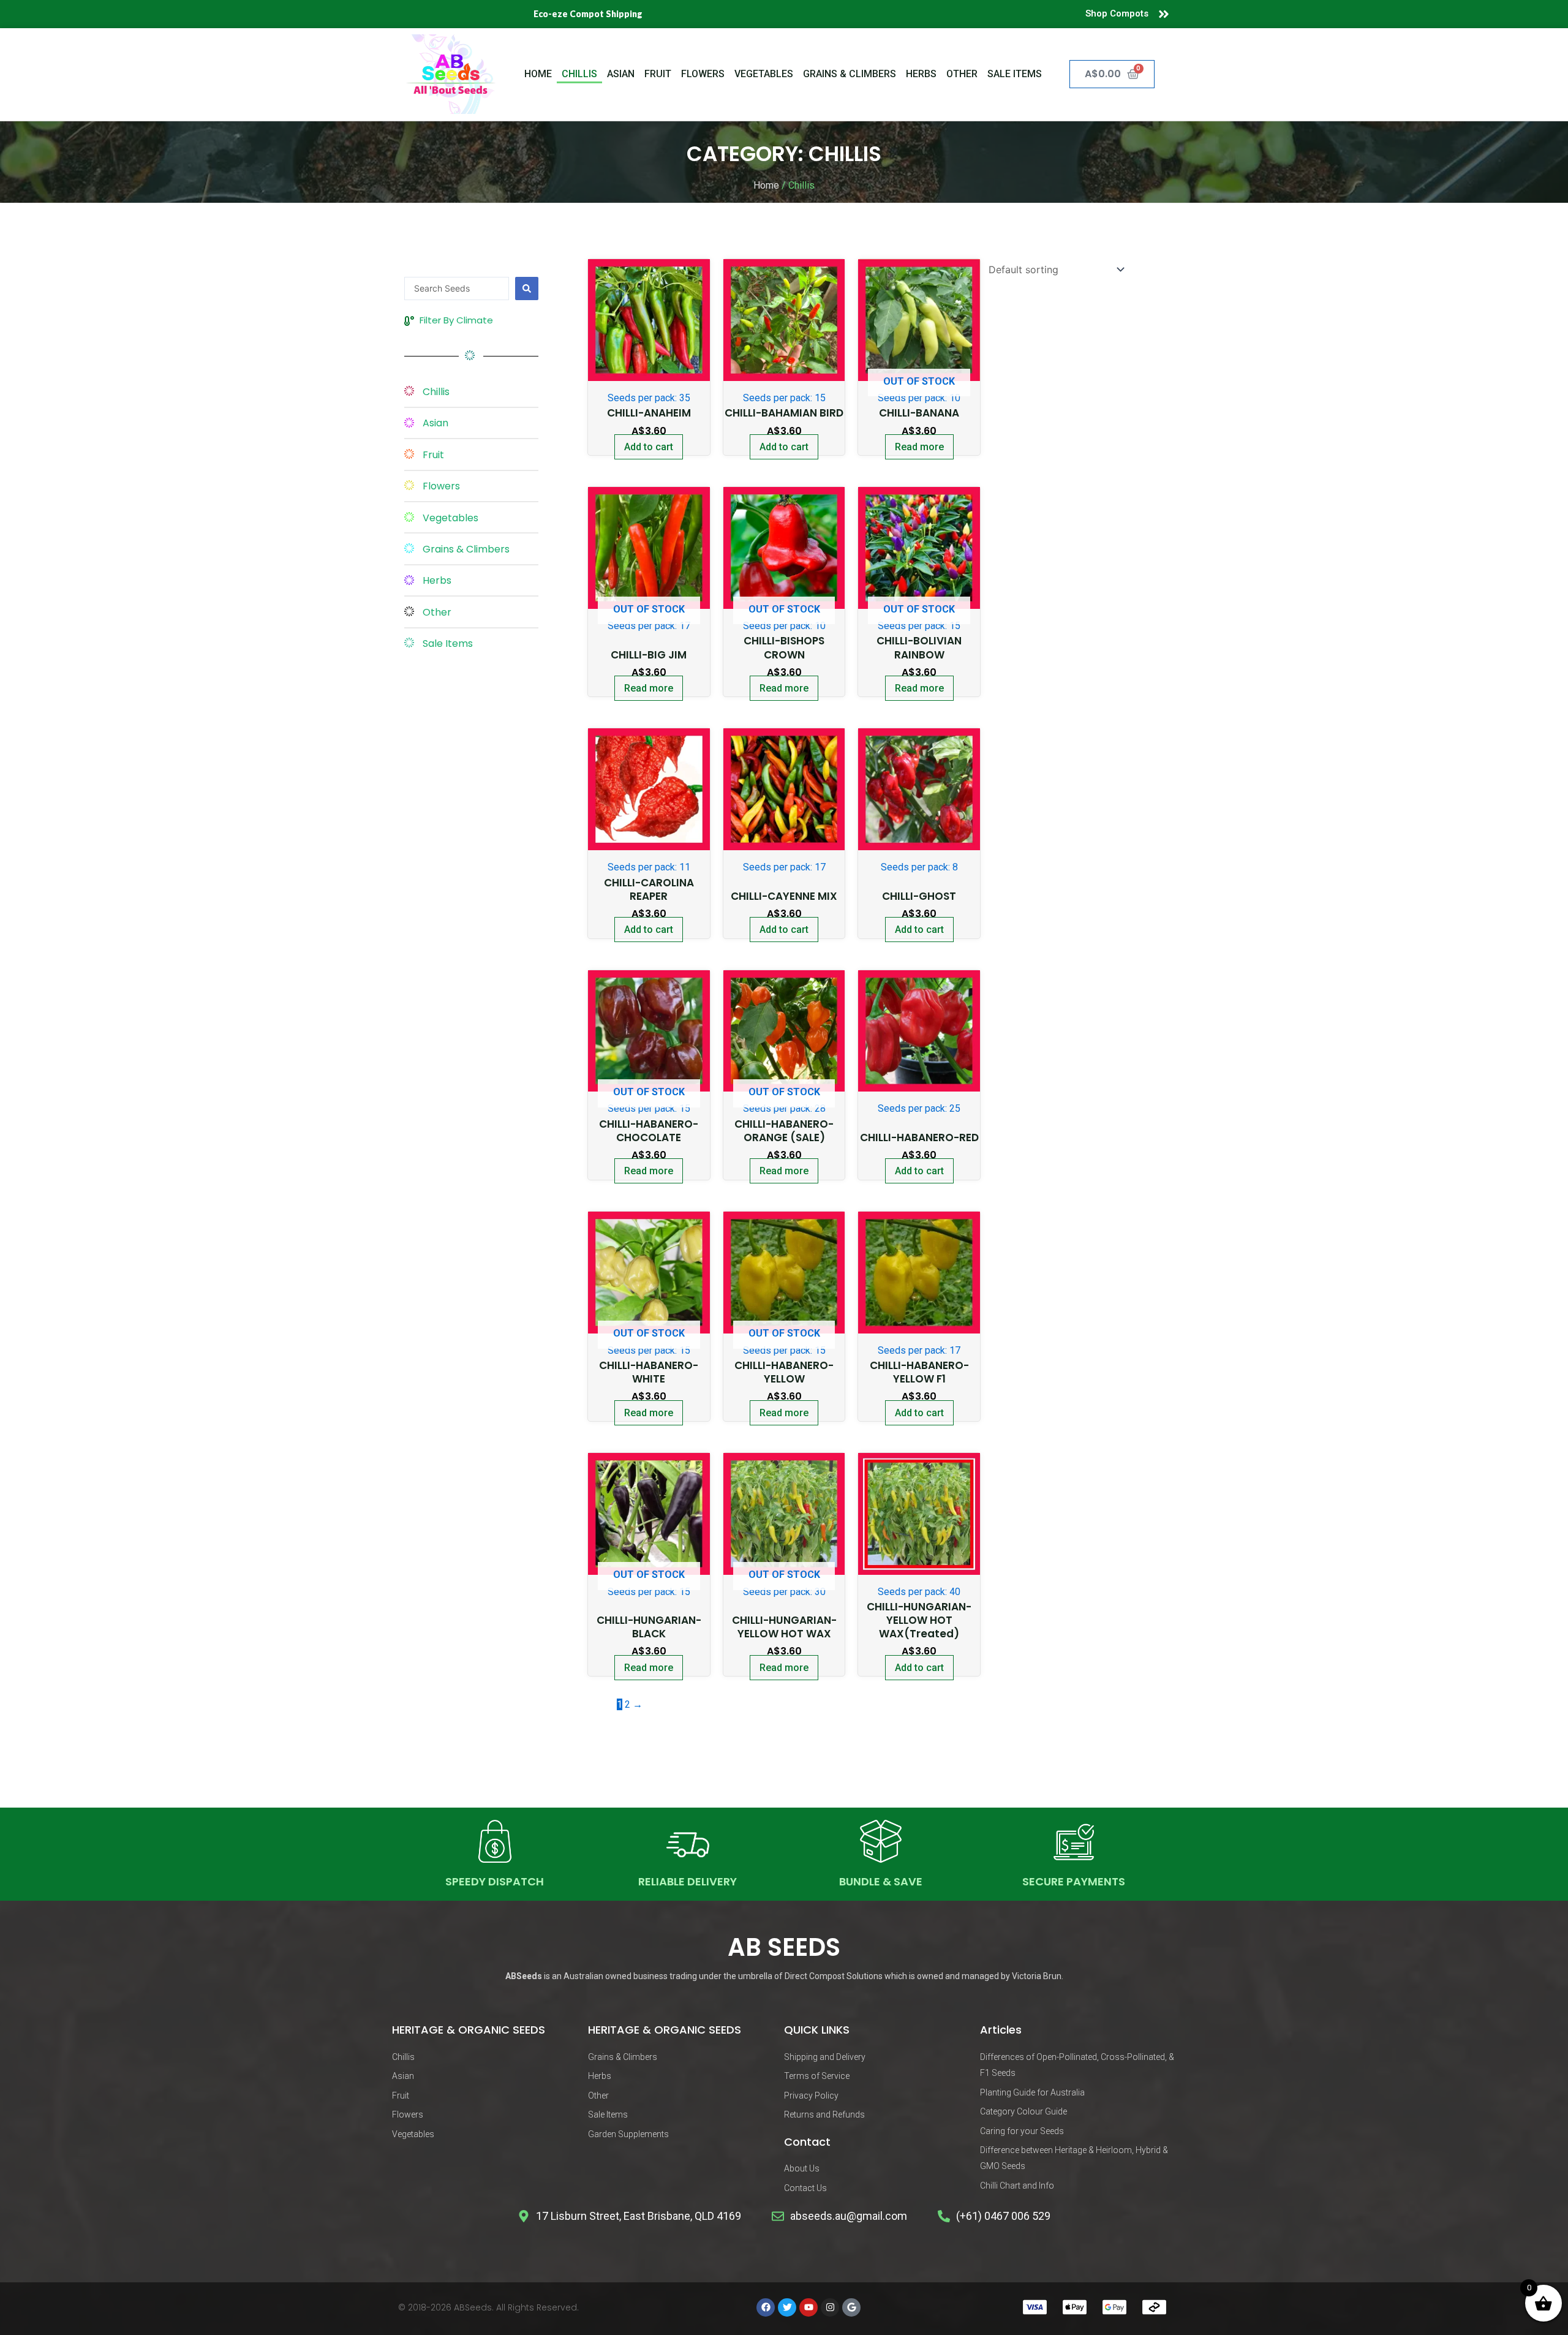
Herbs (921, 74)
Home (538, 74)
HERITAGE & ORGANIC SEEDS (469, 2030)
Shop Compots (1117, 13)
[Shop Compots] (1164, 14)
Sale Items (1015, 74)
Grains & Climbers (850, 74)
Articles (1001, 2030)
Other (962, 74)
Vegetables (764, 74)
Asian (621, 74)
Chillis (579, 74)
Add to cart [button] (649, 447)
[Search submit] (527, 289)
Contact (807, 2142)
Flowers (703, 74)
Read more (919, 447)
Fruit (658, 74)
